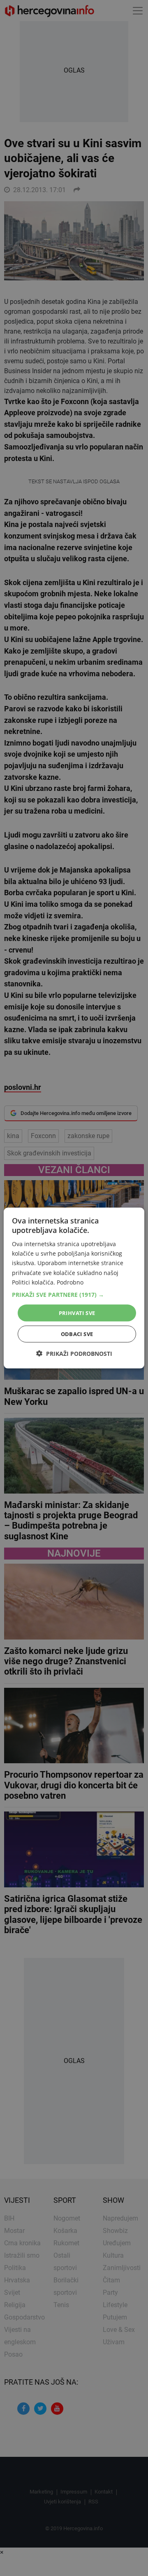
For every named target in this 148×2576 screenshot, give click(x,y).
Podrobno (70, 1282)
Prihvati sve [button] (77, 1313)
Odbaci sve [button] (77, 1334)
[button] (74, 1294)
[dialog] (74, 1288)
